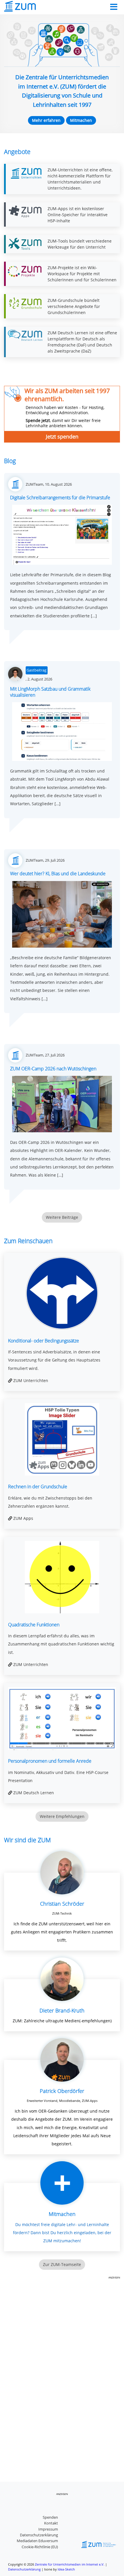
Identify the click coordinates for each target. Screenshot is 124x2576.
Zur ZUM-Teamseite (62, 2264)
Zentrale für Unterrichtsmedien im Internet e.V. (70, 2564)
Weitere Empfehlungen (62, 1816)
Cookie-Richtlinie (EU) (40, 2547)
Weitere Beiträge (62, 1217)
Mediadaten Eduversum (37, 2541)
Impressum (48, 2529)
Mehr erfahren (46, 120)
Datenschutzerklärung (39, 2535)
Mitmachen (81, 120)
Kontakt (51, 2523)
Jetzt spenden (62, 436)
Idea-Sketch (66, 2569)
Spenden (50, 2517)
